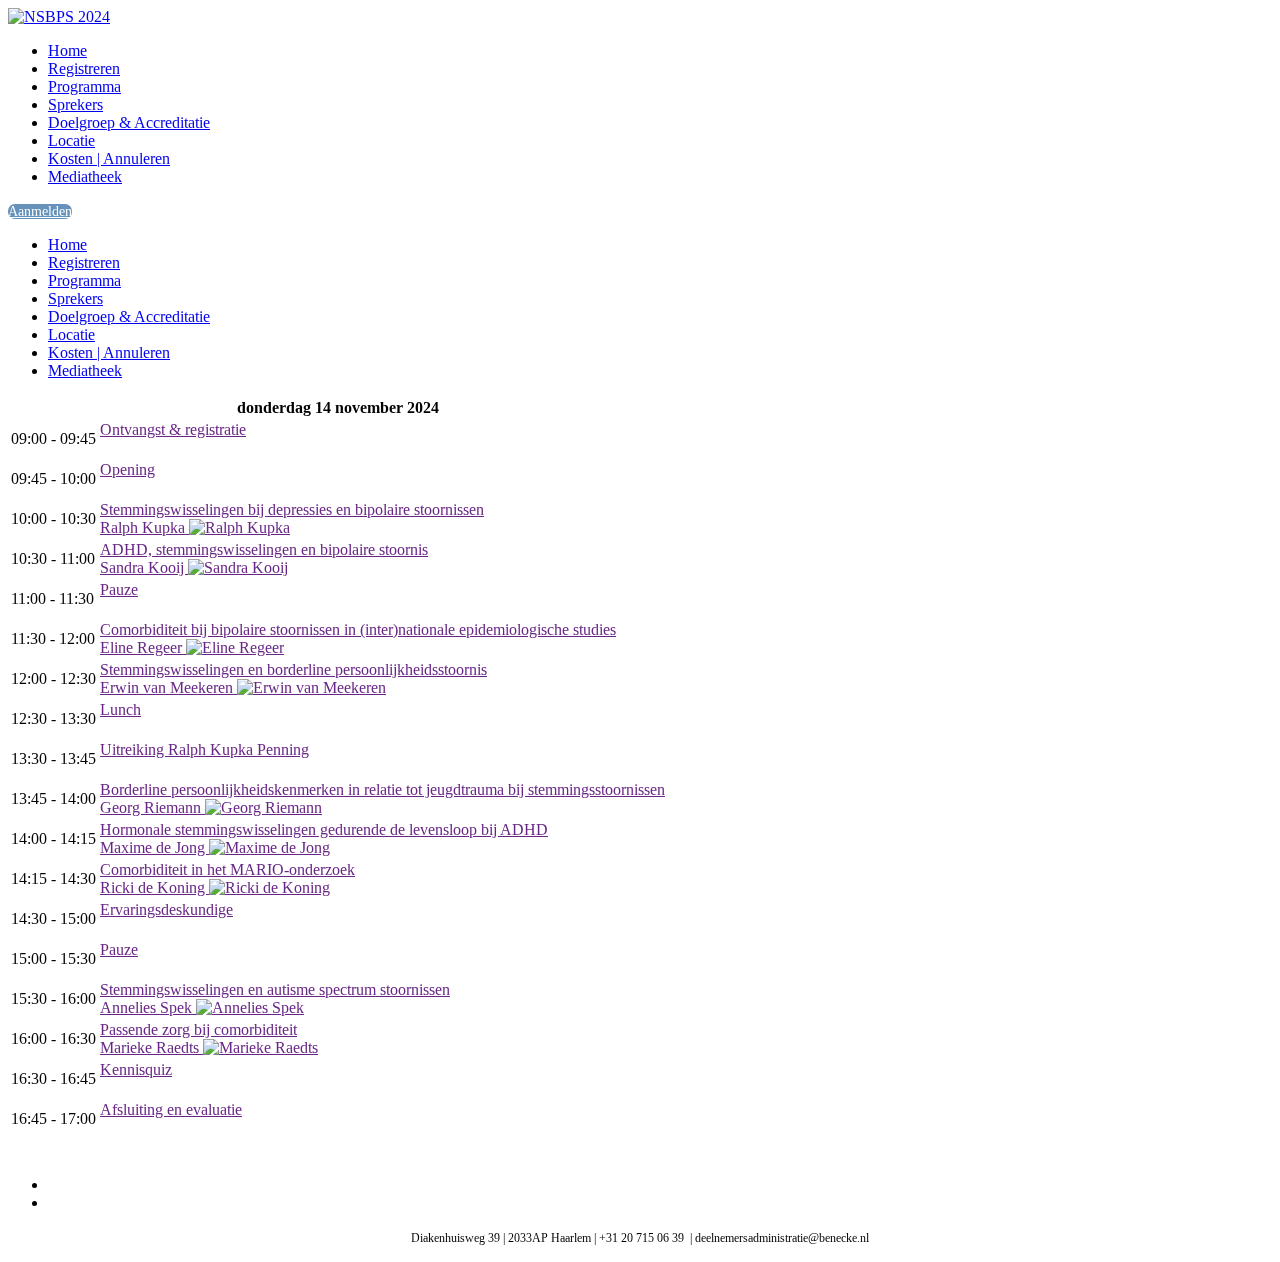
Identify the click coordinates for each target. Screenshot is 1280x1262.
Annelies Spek (148, 1007)
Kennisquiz (136, 1069)
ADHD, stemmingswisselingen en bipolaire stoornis (264, 549)
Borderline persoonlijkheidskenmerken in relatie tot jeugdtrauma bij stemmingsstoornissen (382, 789)
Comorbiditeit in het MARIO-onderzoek (227, 869)
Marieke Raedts (151, 1047)
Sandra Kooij (144, 567)
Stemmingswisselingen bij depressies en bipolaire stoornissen (292, 509)
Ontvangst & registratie (173, 429)
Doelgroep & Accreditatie (129, 122)
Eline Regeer (143, 647)
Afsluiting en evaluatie (171, 1109)
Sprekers (75, 104)
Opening (127, 469)
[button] (40, 211)
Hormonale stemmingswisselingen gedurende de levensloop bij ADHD (324, 829)
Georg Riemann (152, 807)
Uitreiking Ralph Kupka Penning (204, 749)
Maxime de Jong (154, 847)
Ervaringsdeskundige (166, 909)
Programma (84, 86)
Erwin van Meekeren (168, 687)
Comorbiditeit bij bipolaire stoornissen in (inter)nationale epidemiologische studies (358, 629)
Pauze (119, 589)
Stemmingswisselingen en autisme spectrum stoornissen (275, 989)
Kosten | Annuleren (109, 158)
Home (67, 50)
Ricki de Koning (154, 887)
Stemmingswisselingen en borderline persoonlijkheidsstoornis (293, 669)
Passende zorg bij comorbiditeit (198, 1029)
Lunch (120, 709)
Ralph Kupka (144, 527)
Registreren (84, 68)
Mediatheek (85, 176)
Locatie (71, 140)
